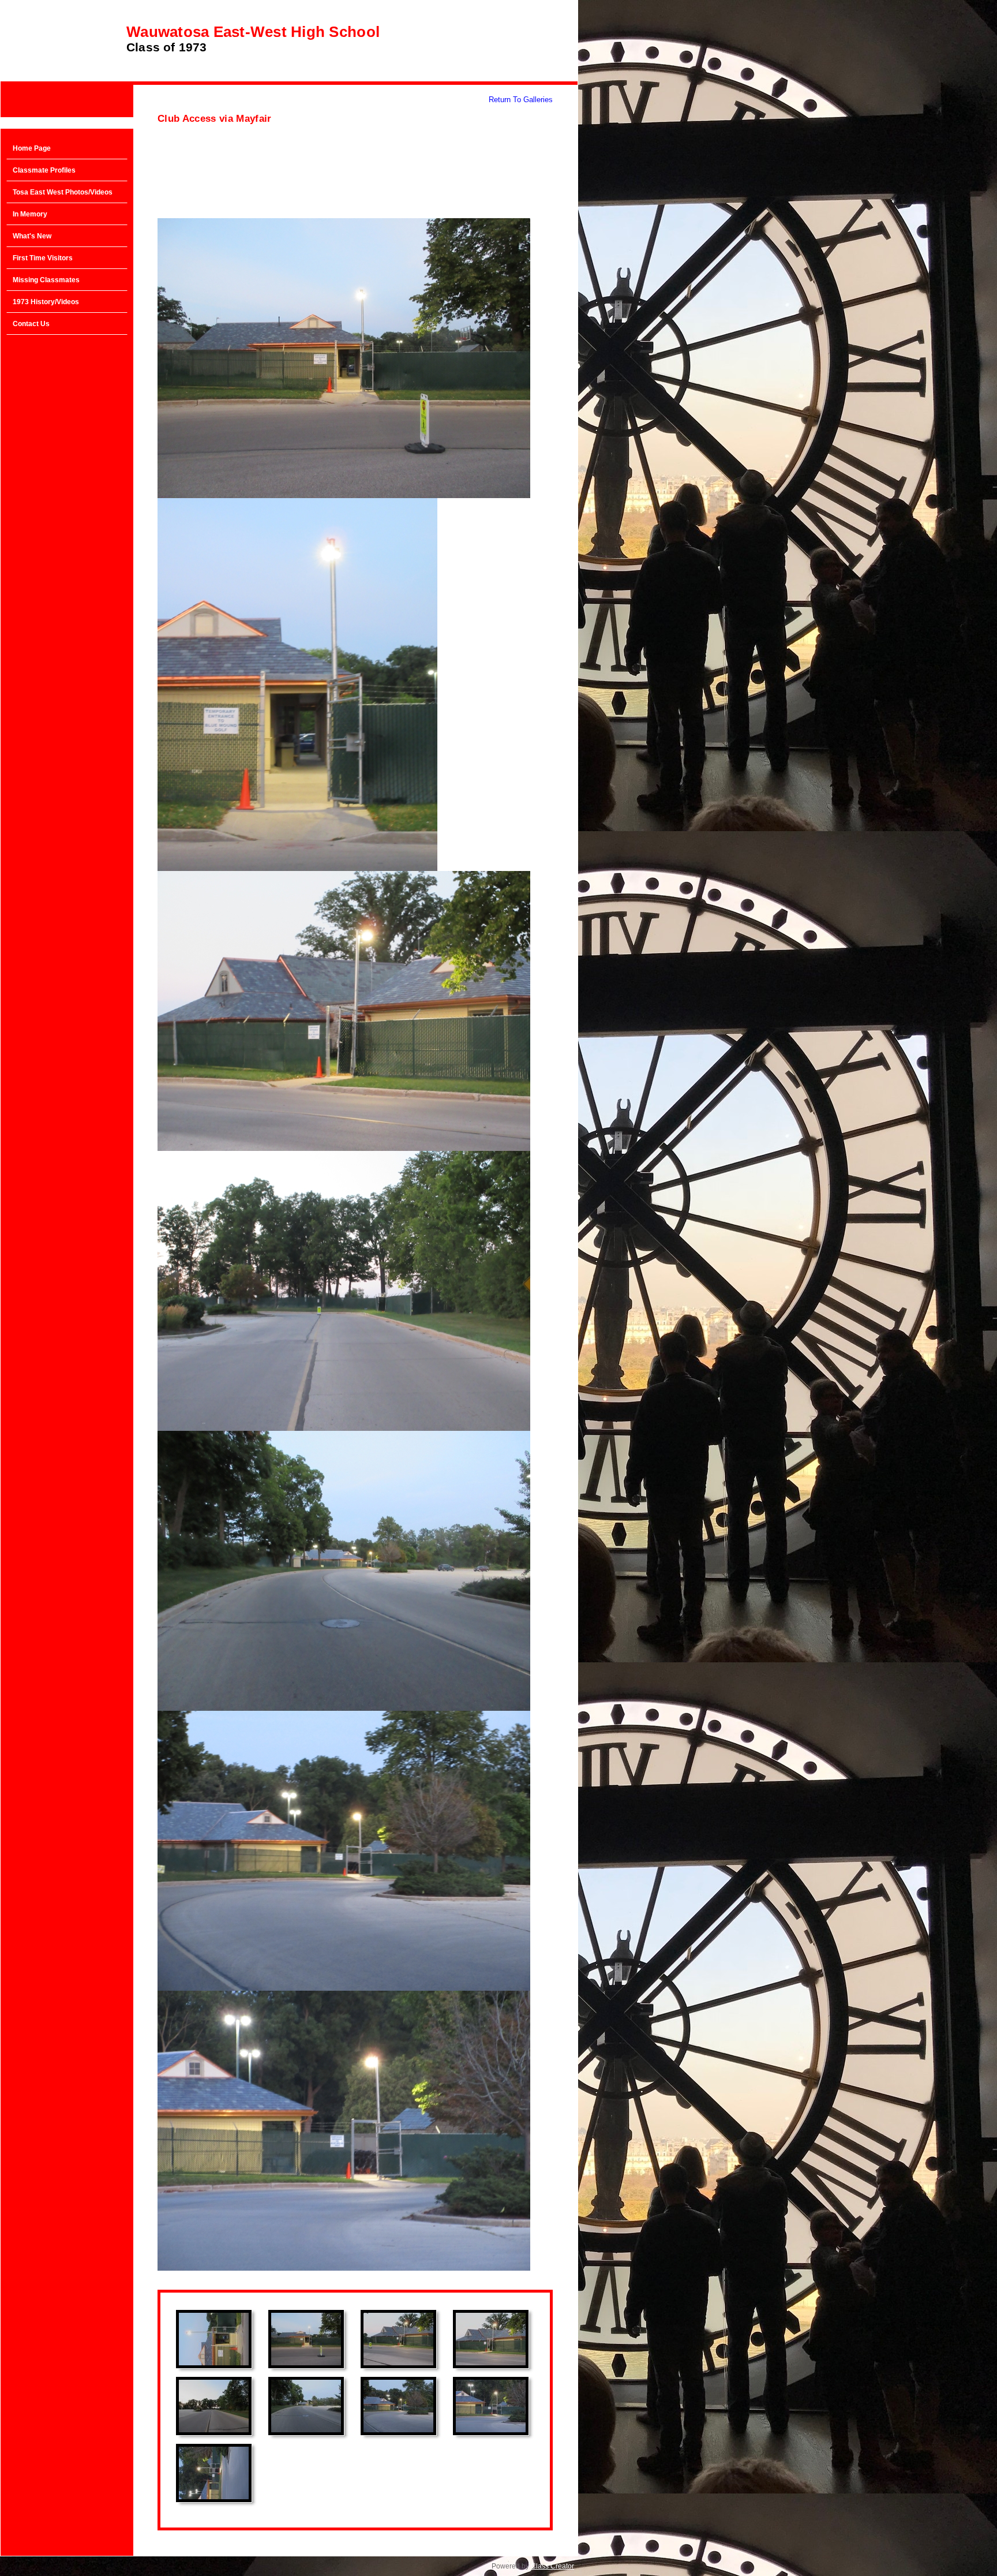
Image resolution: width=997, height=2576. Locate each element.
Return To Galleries (521, 100)
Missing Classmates (46, 280)
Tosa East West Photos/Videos (63, 192)
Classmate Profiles (44, 170)
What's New (32, 236)
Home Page (32, 148)
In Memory (30, 214)
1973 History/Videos (46, 302)
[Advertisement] (67, 525)
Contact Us (31, 324)
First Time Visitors (43, 258)
